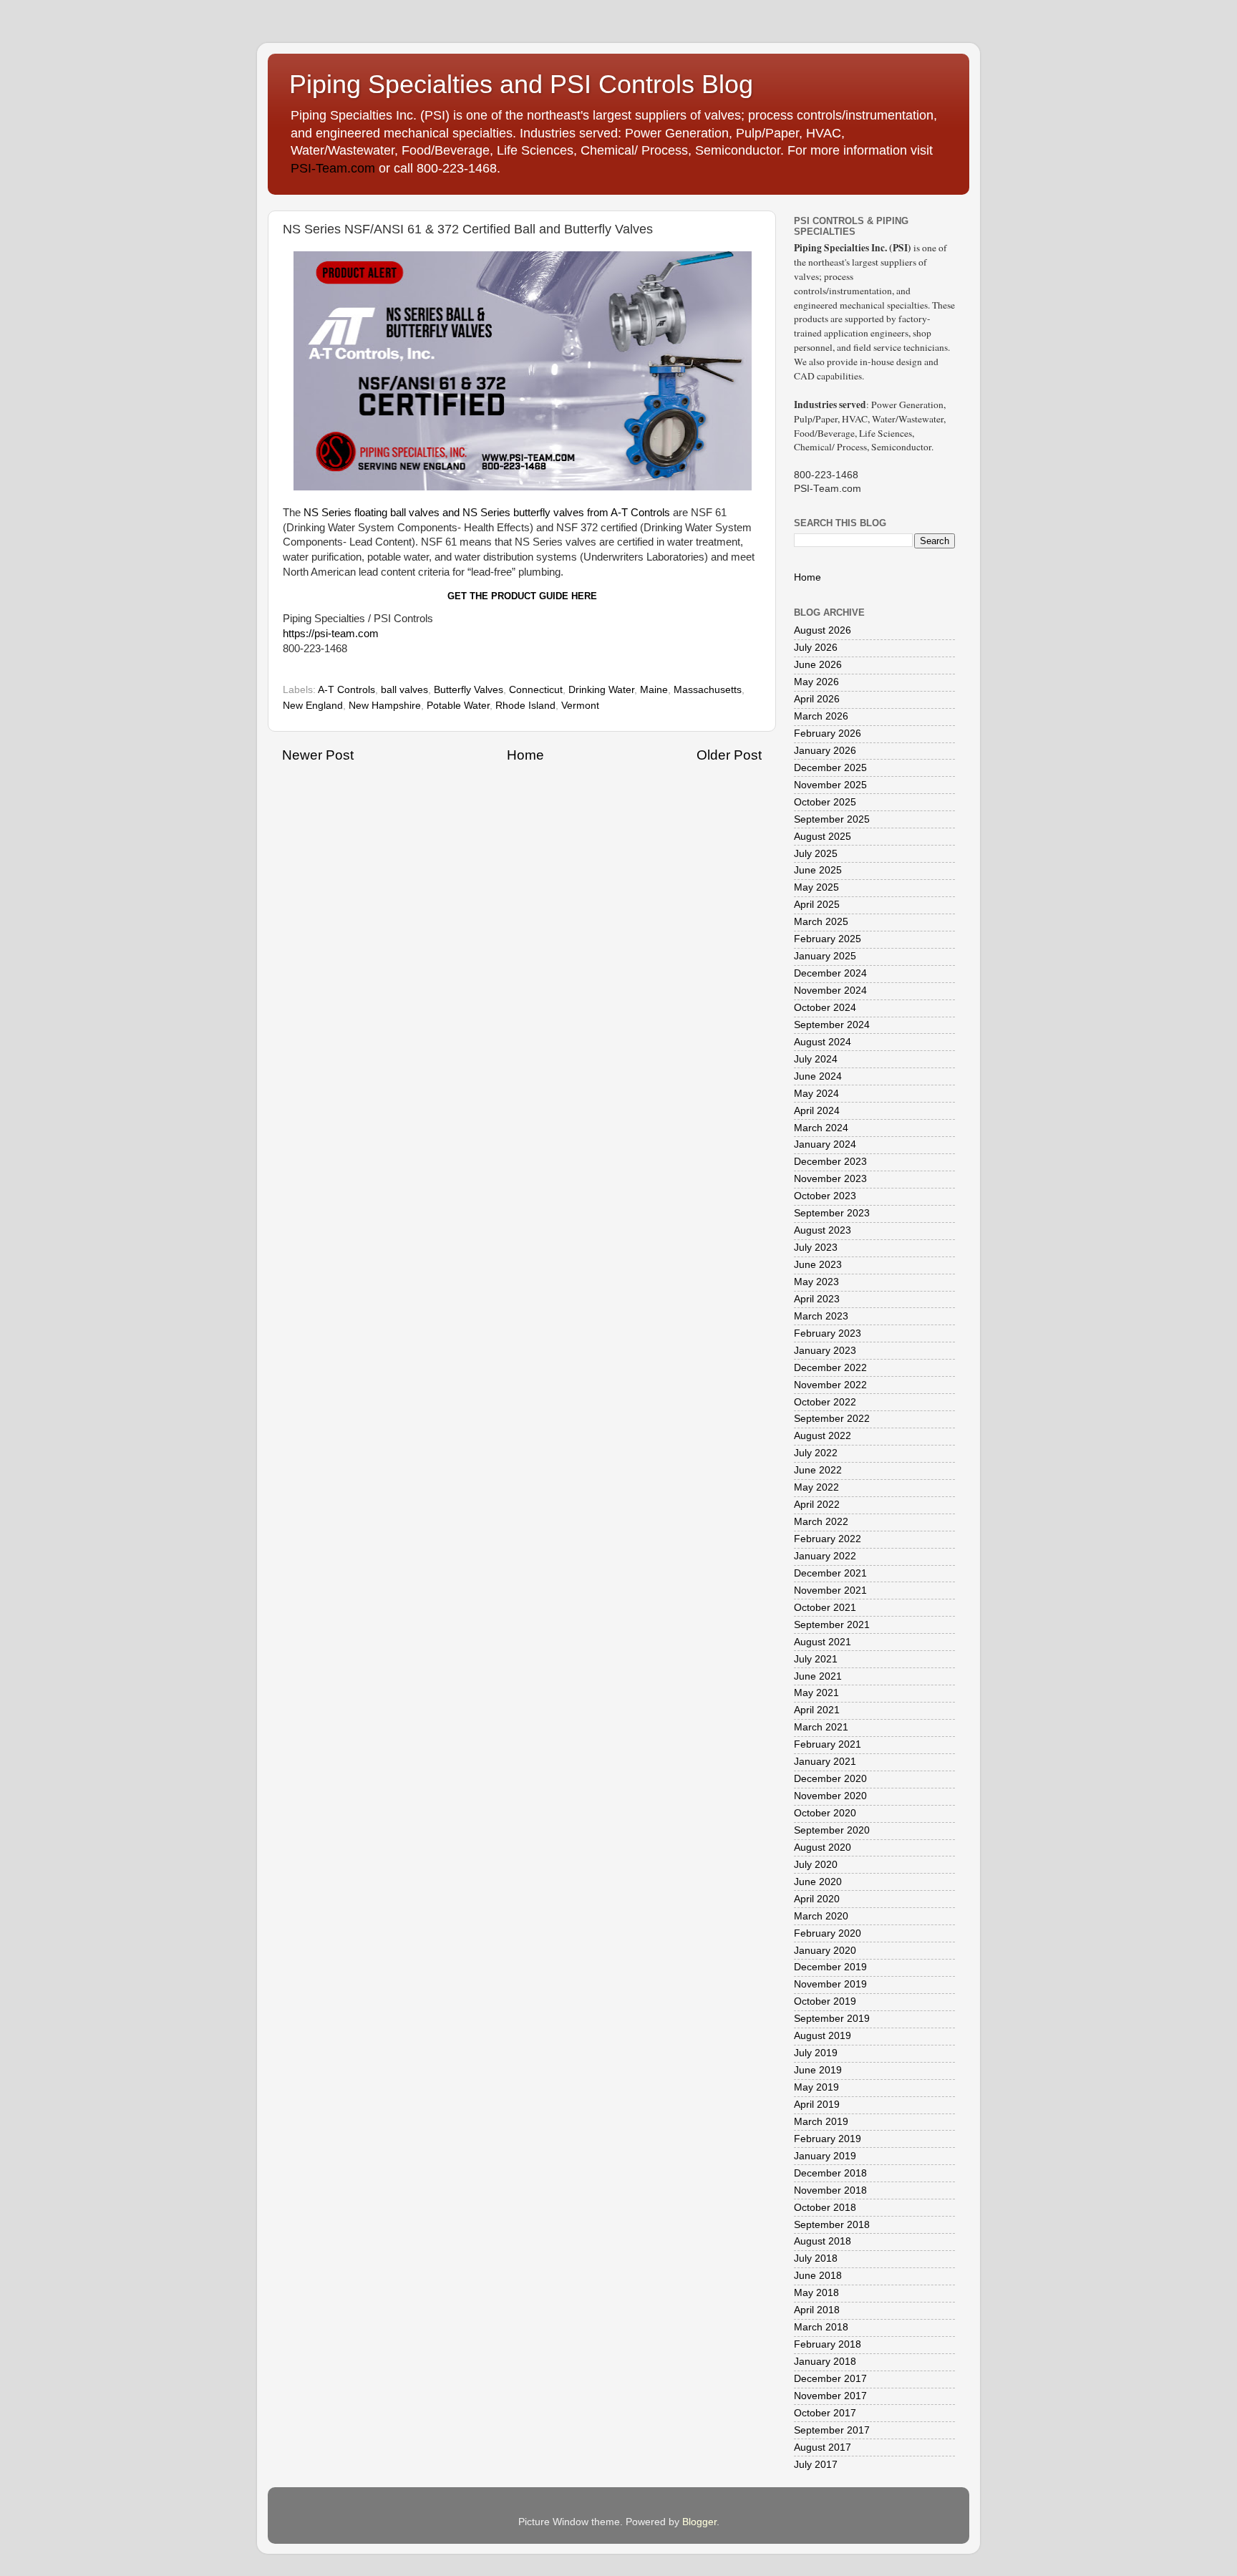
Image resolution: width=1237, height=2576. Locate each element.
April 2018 (817, 2310)
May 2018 (816, 2293)
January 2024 (825, 1144)
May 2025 (816, 887)
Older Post (729, 755)
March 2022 (821, 1522)
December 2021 (830, 1573)
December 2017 (830, 2379)
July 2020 (816, 1865)
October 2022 (825, 1402)
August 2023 (823, 1230)
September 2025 (832, 819)
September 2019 (832, 2019)
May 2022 (816, 1487)
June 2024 (818, 1076)
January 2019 (825, 2156)
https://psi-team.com (331, 634)
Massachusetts (708, 690)
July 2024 (816, 1059)
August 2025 (823, 837)
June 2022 (818, 1470)
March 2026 (821, 716)
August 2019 (823, 2036)
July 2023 (816, 1248)
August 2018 (823, 2241)
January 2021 (825, 1762)
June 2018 (818, 2276)
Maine (654, 690)
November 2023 (830, 1179)
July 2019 (816, 2053)
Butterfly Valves (469, 690)
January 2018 (825, 2362)
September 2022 (832, 1419)
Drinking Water (601, 690)
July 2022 (816, 1453)
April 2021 (817, 1710)
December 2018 (830, 2173)
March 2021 (821, 1727)
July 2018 (816, 2258)
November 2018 (830, 2190)
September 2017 (832, 2430)
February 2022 (828, 1539)
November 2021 (830, 1590)
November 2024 (830, 991)
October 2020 (825, 1813)
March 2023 (821, 1316)
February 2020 (828, 1933)
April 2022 (817, 1505)
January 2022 (825, 1556)
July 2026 (816, 648)
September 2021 (832, 1625)
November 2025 (830, 785)
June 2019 (818, 2070)
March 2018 (821, 2327)
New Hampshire (385, 706)
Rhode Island (525, 706)
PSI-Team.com (333, 168)
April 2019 (817, 2105)
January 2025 (825, 956)
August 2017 (823, 2447)
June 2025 (818, 870)
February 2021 (828, 1744)
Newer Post (318, 755)
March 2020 (821, 1916)
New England (313, 706)
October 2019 (825, 2001)
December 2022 (830, 1368)
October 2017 (825, 2413)
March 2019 (821, 2122)
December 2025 (830, 768)
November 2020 (830, 1796)
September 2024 (832, 1025)
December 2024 (830, 973)
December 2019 (830, 1967)
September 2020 (832, 1830)
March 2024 (821, 1128)
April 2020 (817, 1899)
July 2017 (816, 2465)
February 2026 (828, 733)
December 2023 (830, 1162)
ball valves (404, 690)
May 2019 (816, 2087)
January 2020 (825, 1951)
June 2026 (818, 665)
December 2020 (830, 1779)
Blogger (699, 2522)
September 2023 (832, 1213)
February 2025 (828, 939)
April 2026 (817, 699)
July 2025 (816, 854)
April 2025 (817, 905)
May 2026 (816, 682)
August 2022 (823, 1436)
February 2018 (828, 2344)
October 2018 (825, 2208)
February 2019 (828, 2139)
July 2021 (816, 1659)
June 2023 (818, 1265)
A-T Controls (346, 690)
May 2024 (816, 1094)
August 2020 (823, 1848)
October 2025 (825, 802)
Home (525, 755)
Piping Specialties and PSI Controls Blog (521, 84)
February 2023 (828, 1333)
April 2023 (817, 1299)
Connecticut (536, 690)
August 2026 (823, 630)
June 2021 (818, 1676)
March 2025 (821, 922)
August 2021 (823, 1642)
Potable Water (458, 706)
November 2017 (830, 2396)
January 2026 (825, 751)
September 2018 (832, 2225)
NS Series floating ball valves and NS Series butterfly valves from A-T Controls (487, 513)
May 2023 (816, 1282)
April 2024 (817, 1111)
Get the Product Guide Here (522, 596)
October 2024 (825, 1008)
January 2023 (825, 1351)
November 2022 (830, 1385)
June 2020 (818, 1882)
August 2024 (823, 1042)
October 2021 (825, 1608)
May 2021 (816, 1693)
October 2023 (825, 1196)
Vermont (580, 706)
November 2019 (830, 1984)
